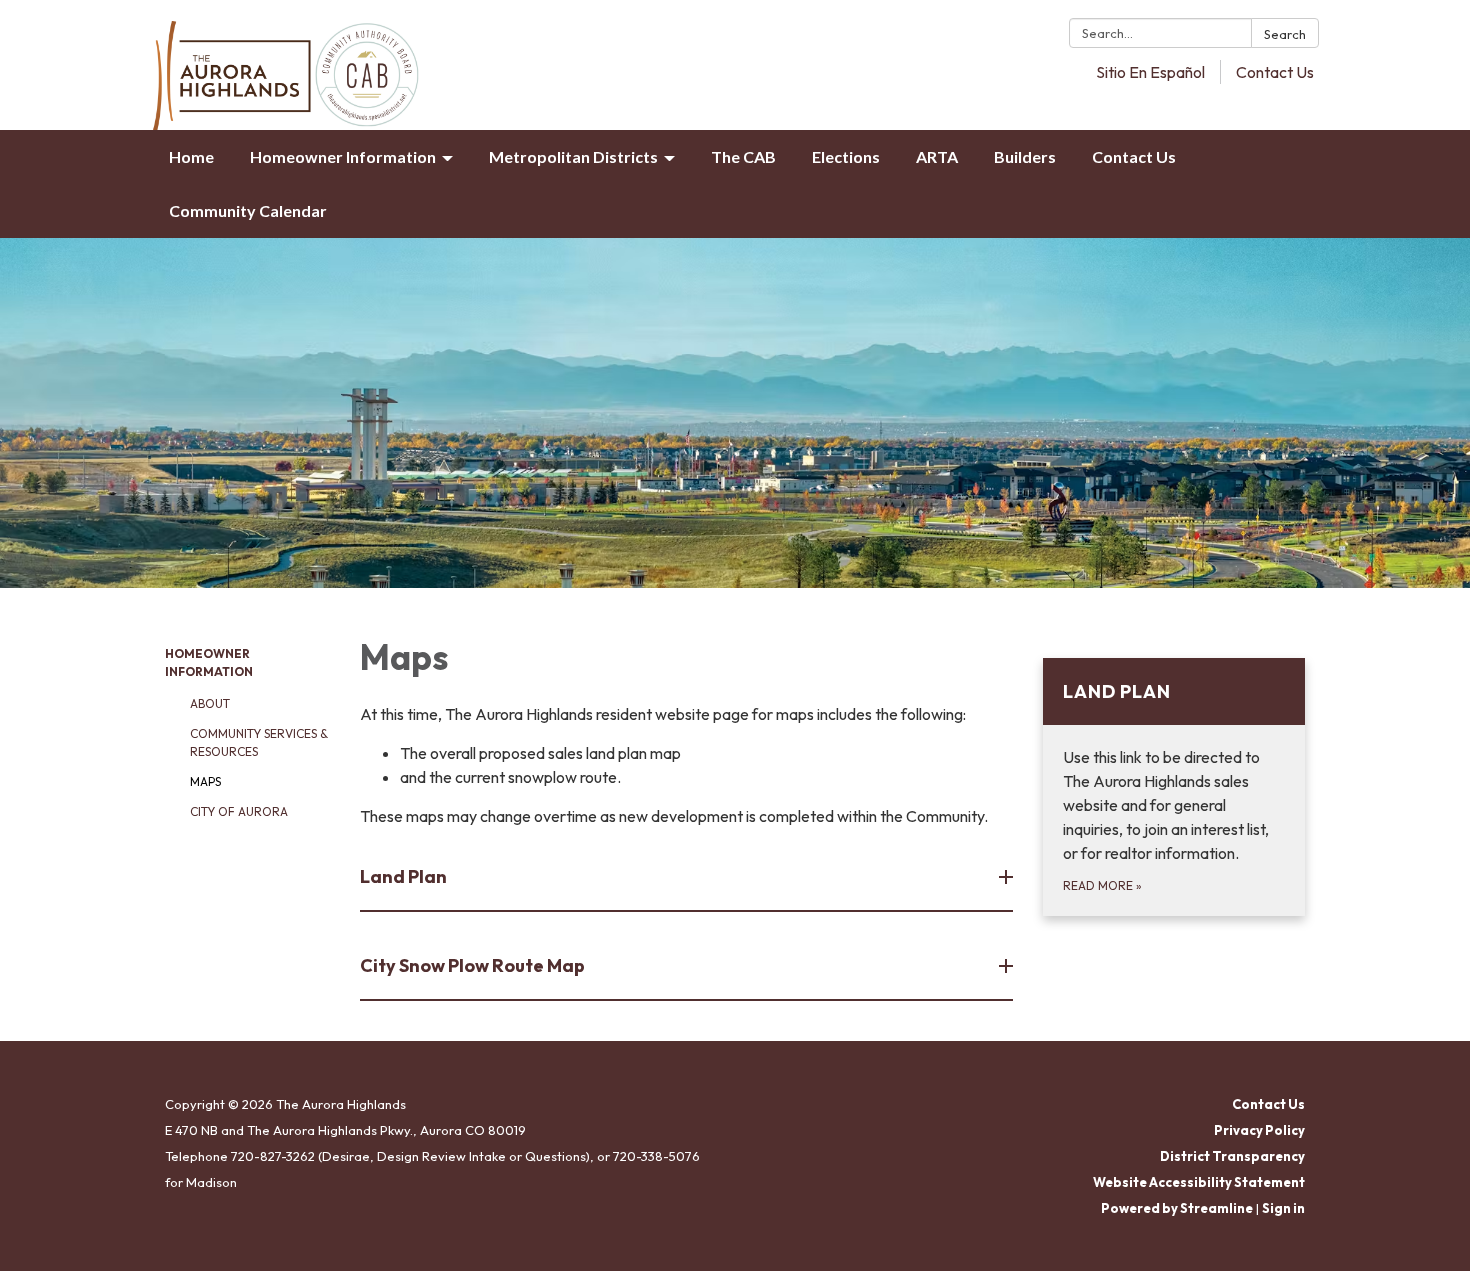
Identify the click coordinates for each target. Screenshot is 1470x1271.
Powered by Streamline (1177, 1208)
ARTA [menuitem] (937, 156)
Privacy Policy (1259, 1130)
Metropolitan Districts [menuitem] (573, 156)
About (210, 703)
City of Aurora (239, 811)
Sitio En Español (1150, 72)
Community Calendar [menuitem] (248, 210)
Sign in (1283, 1208)
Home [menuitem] (191, 156)
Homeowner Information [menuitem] (343, 156)
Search (1285, 34)
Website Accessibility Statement (1199, 1182)
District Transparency (1232, 1156)
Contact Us (1275, 72)
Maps (205, 781)
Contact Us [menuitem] (1134, 156)
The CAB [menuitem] (743, 156)
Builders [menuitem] (1025, 156)
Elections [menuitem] (846, 156)
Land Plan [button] (403, 876)
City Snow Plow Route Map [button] (472, 965)
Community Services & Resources (259, 742)
